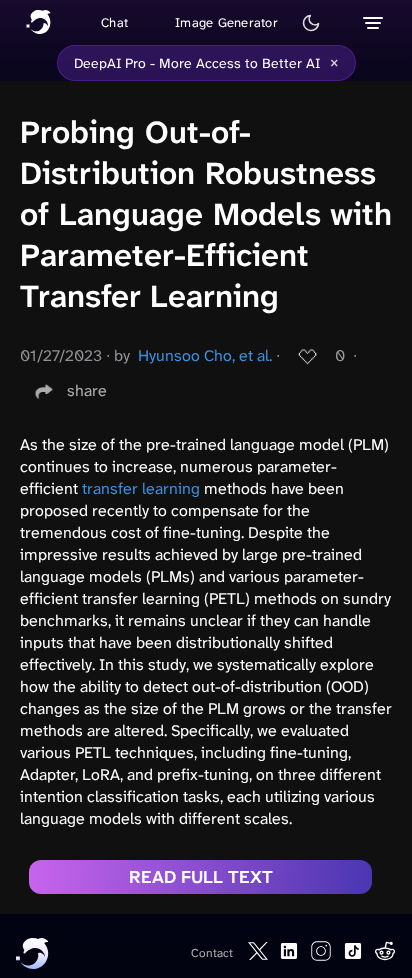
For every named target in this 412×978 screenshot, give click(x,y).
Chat (114, 22)
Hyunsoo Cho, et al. (205, 355)
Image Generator (226, 22)
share (87, 390)
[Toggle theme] (311, 23)
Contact (212, 953)
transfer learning (141, 488)
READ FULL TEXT (201, 877)
